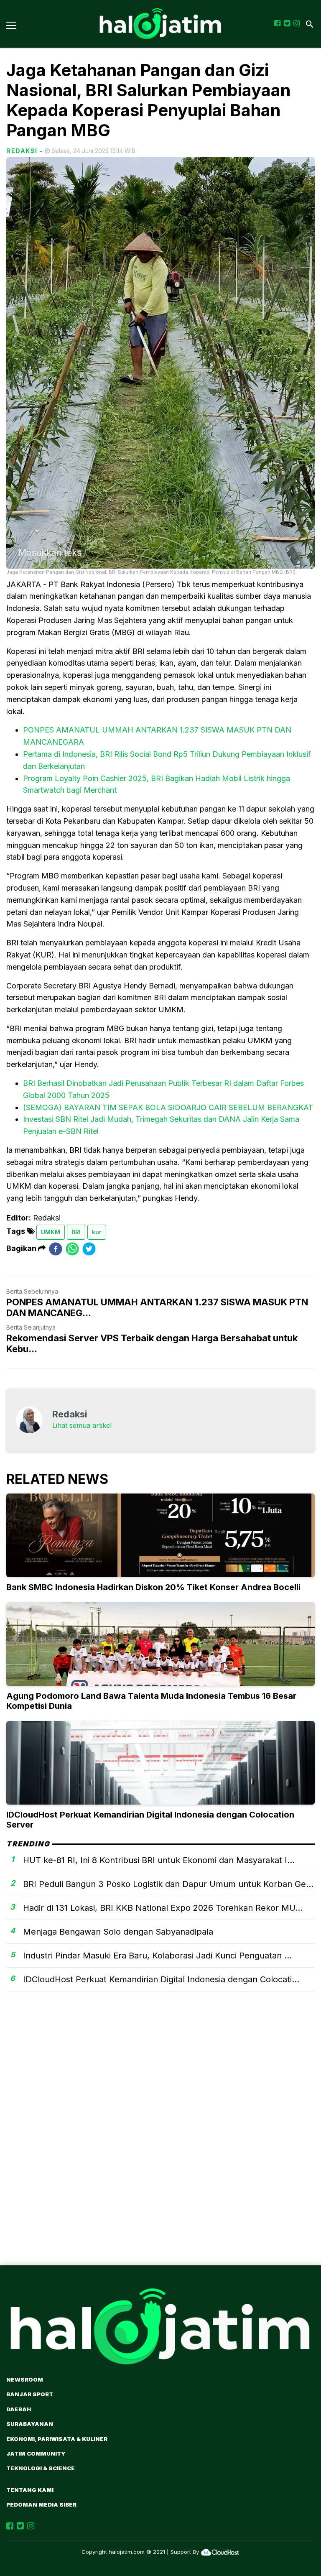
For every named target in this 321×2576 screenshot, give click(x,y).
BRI (76, 1232)
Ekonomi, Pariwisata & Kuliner (57, 2439)
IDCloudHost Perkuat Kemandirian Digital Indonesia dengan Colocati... (161, 1979)
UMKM (51, 1232)
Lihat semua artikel (82, 1425)
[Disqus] (160, 2143)
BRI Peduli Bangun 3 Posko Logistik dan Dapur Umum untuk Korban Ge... (168, 1884)
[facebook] (56, 1249)
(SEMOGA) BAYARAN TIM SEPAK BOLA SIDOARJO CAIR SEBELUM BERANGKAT (168, 1107)
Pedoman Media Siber (41, 2505)
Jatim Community (36, 2453)
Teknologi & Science (41, 2468)
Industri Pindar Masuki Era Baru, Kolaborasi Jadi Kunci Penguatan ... (157, 1956)
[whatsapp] (72, 1249)
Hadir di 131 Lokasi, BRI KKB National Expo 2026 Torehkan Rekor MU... (163, 1908)
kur (97, 1232)
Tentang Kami (30, 2490)
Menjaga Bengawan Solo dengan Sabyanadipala (118, 1932)
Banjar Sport (30, 2394)
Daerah (19, 2409)
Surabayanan (30, 2424)
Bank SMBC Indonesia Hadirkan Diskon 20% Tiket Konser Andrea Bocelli (153, 1587)
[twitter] (89, 1249)
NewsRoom (25, 2379)
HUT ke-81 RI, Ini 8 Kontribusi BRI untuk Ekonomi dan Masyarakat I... (159, 1860)
